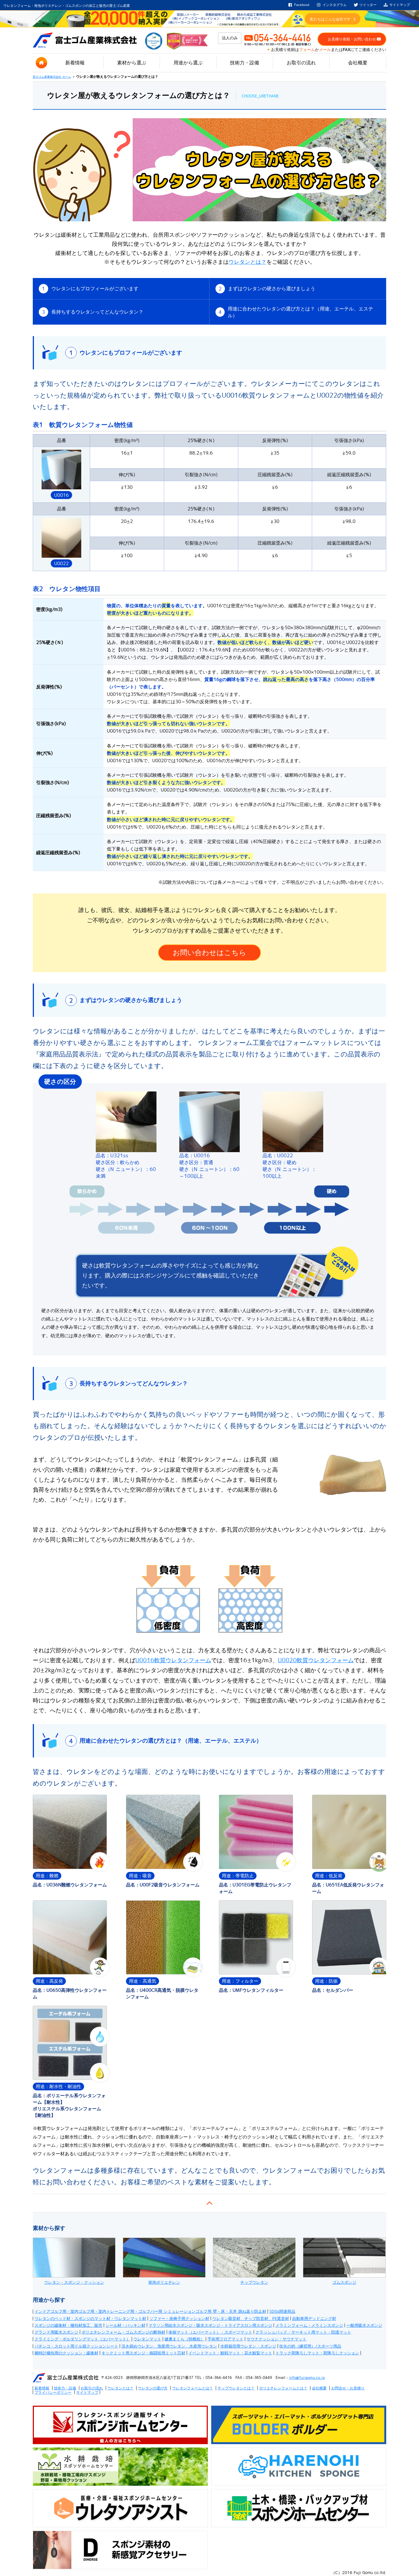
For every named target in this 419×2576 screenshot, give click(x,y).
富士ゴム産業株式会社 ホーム (52, 77)
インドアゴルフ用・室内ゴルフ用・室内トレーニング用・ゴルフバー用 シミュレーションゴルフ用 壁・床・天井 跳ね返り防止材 (150, 2311)
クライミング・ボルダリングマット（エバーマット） (82, 2339)
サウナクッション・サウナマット (276, 2339)
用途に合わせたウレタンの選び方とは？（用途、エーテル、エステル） (296, 312)
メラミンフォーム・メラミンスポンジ (309, 2325)
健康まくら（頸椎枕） (184, 2339)
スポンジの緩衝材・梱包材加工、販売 (68, 2325)
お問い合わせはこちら (209, 952)
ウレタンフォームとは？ (193, 2388)
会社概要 (358, 63)
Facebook (302, 5)
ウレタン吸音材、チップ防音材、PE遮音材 (251, 2319)
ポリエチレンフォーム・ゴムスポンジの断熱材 (123, 2332)
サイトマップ (400, 5)
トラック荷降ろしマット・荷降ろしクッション (317, 2353)
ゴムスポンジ (344, 2282)
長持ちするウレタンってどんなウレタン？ (93, 312)
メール (325, 50)
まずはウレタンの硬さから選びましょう (267, 289)
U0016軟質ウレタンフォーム (173, 1660)
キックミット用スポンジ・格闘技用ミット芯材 (143, 2353)
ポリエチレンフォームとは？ (283, 2388)
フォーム (307, 50)
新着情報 (75, 63)
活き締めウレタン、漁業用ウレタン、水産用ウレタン (169, 2346)
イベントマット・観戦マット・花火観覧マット (230, 2353)
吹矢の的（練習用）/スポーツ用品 (310, 2346)
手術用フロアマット (225, 2339)
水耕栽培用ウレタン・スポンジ (248, 2346)
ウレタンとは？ (248, 262)
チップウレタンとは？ (236, 2388)
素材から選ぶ (132, 63)
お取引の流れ (301, 63)
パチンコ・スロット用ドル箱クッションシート (76, 2346)
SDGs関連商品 (282, 2311)
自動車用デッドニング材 (314, 2319)
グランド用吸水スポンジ (56, 2332)
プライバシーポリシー (53, 2392)
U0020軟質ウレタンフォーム (316, 1660)
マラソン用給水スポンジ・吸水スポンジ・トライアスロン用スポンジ (210, 2325)
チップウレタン (254, 2282)
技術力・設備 (245, 63)
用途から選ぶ (188, 63)
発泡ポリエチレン (164, 2282)
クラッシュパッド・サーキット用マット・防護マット (303, 2332)
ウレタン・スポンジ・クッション (74, 2282)
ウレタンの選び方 (153, 2388)
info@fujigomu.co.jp (307, 2377)
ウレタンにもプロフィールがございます (90, 289)
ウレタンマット (147, 2339)
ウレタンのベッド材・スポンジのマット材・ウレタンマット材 (90, 2319)
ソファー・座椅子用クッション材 (179, 2319)
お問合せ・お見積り (348, 2388)
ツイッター (368, 5)
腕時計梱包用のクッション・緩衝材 (66, 2353)
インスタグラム (335, 5)
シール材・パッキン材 (125, 2325)
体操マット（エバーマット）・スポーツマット (210, 2332)
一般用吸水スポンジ (364, 2325)
